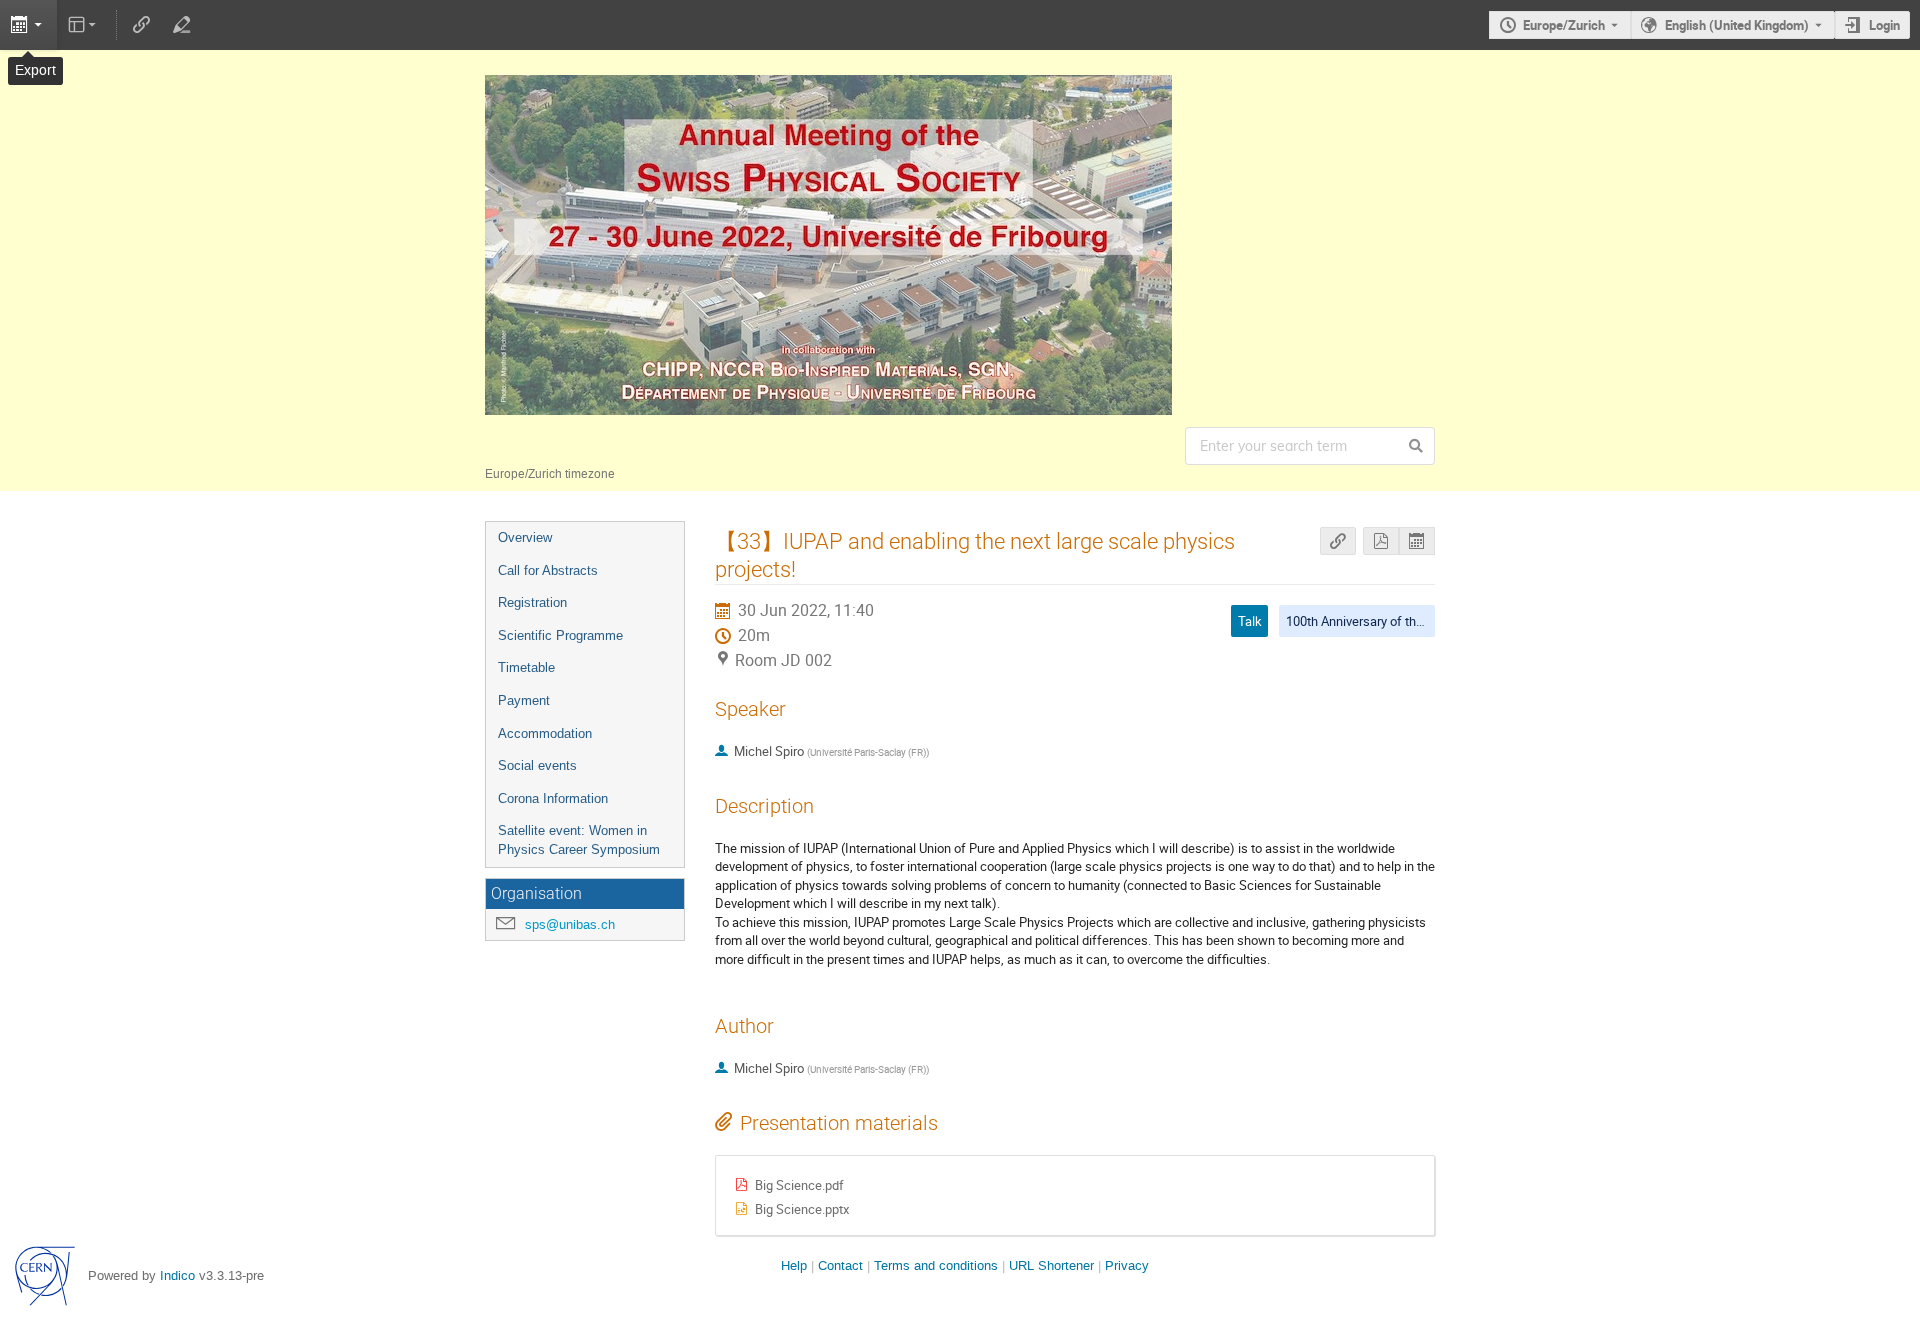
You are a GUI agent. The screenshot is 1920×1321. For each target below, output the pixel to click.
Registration (532, 602)
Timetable (526, 667)
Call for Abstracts (548, 570)
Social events (537, 765)
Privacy (1127, 1265)
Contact (840, 1265)
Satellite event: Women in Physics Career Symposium (579, 840)
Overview (525, 537)
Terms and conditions (936, 1265)
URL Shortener (1051, 1265)
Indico (177, 1275)
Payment (524, 700)
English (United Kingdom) (1737, 25)
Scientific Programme (560, 635)
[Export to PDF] (1381, 541)
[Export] (28, 25)
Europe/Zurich (1564, 25)
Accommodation (545, 733)
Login (1884, 25)
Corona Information (553, 798)
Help (794, 1265)
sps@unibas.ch (570, 924)
